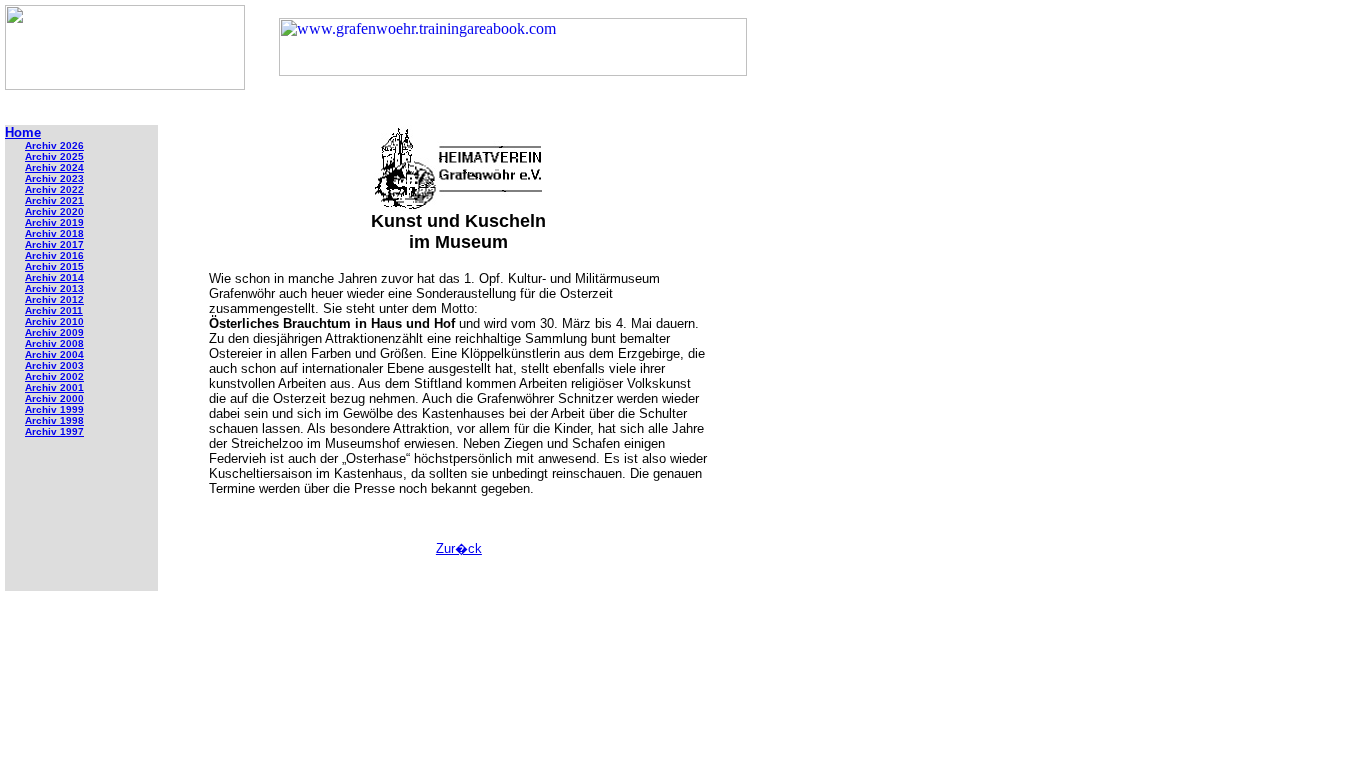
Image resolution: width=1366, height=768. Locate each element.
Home (23, 132)
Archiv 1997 (54, 431)
